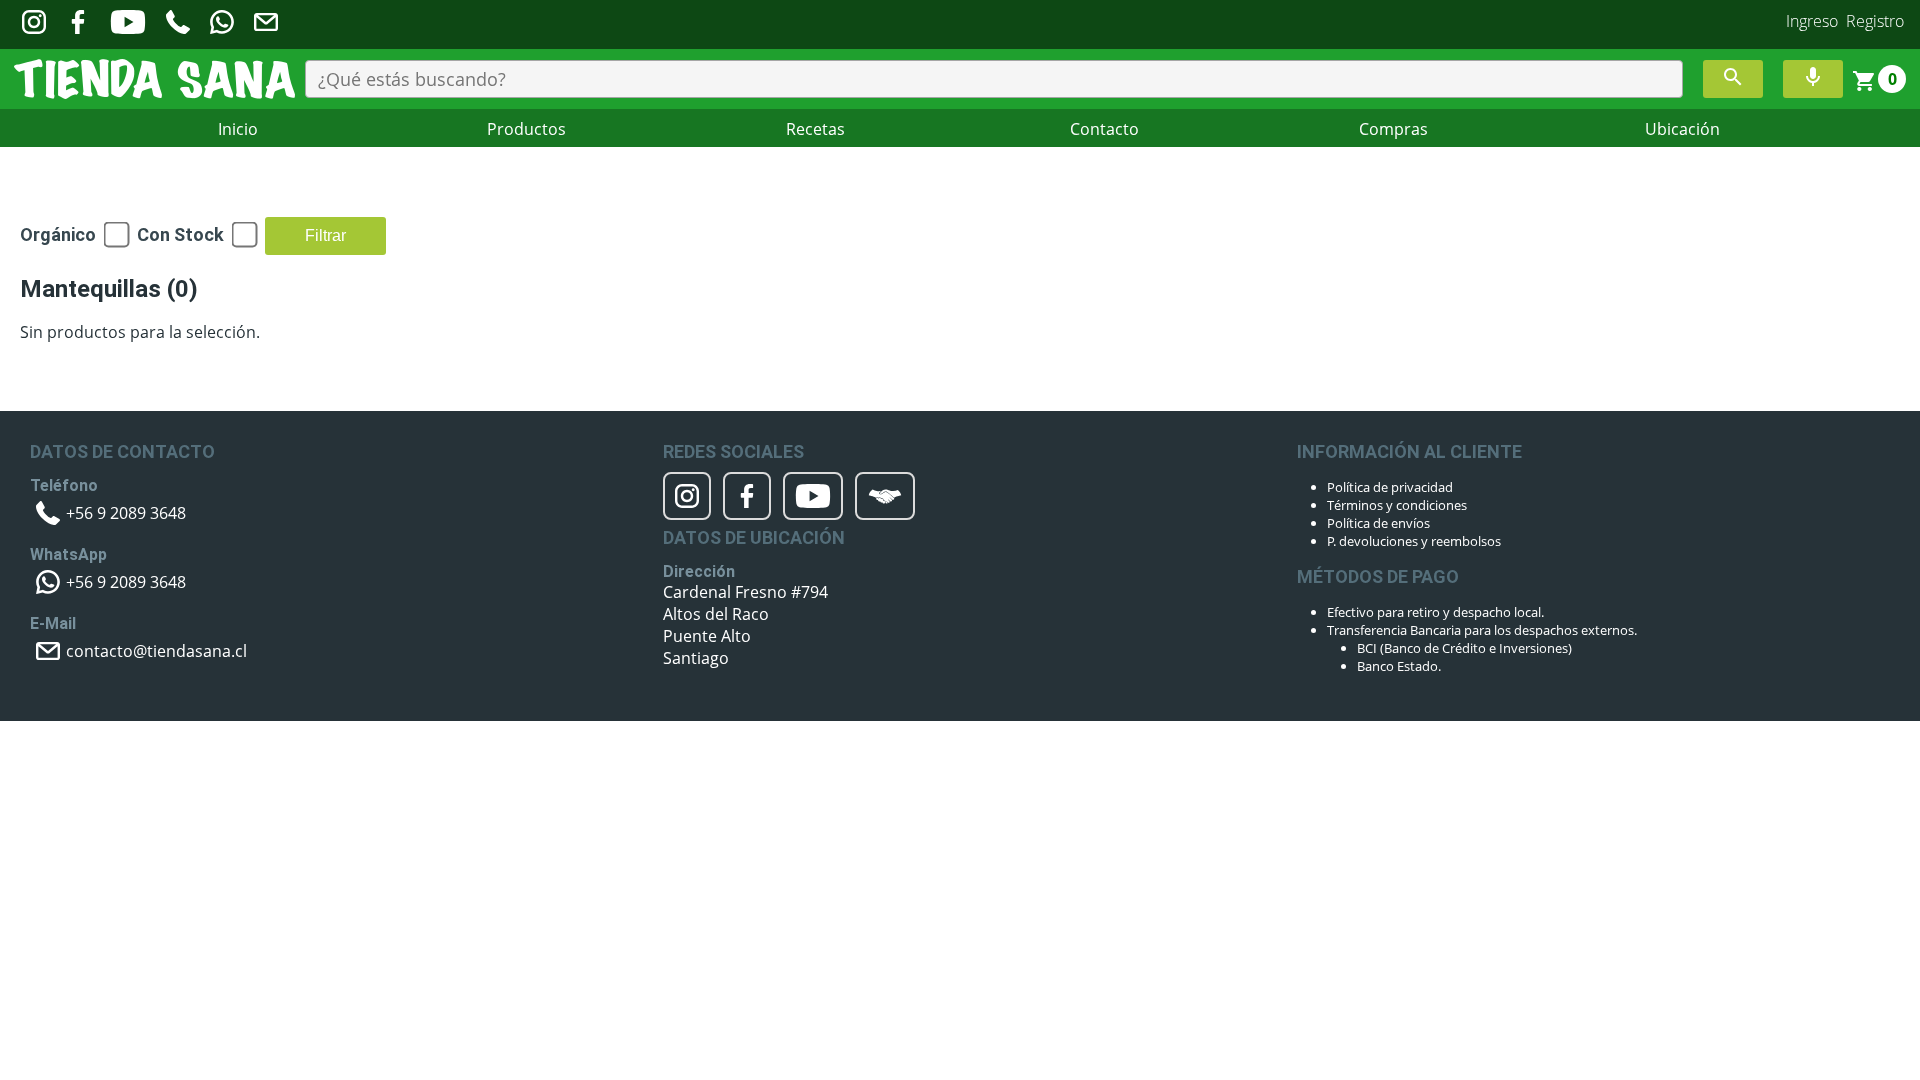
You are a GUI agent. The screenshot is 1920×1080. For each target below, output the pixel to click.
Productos (526, 129)
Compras (1393, 129)
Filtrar (325, 235)
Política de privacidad (1390, 487)
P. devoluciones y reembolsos (1414, 541)
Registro (1875, 21)
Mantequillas (109, 289)
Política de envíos (1378, 523)
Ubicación (1682, 129)
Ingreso (1812, 21)
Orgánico (58, 234)
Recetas (815, 129)
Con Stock (180, 234)
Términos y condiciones (1397, 505)
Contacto (1104, 129)
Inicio (238, 129)
